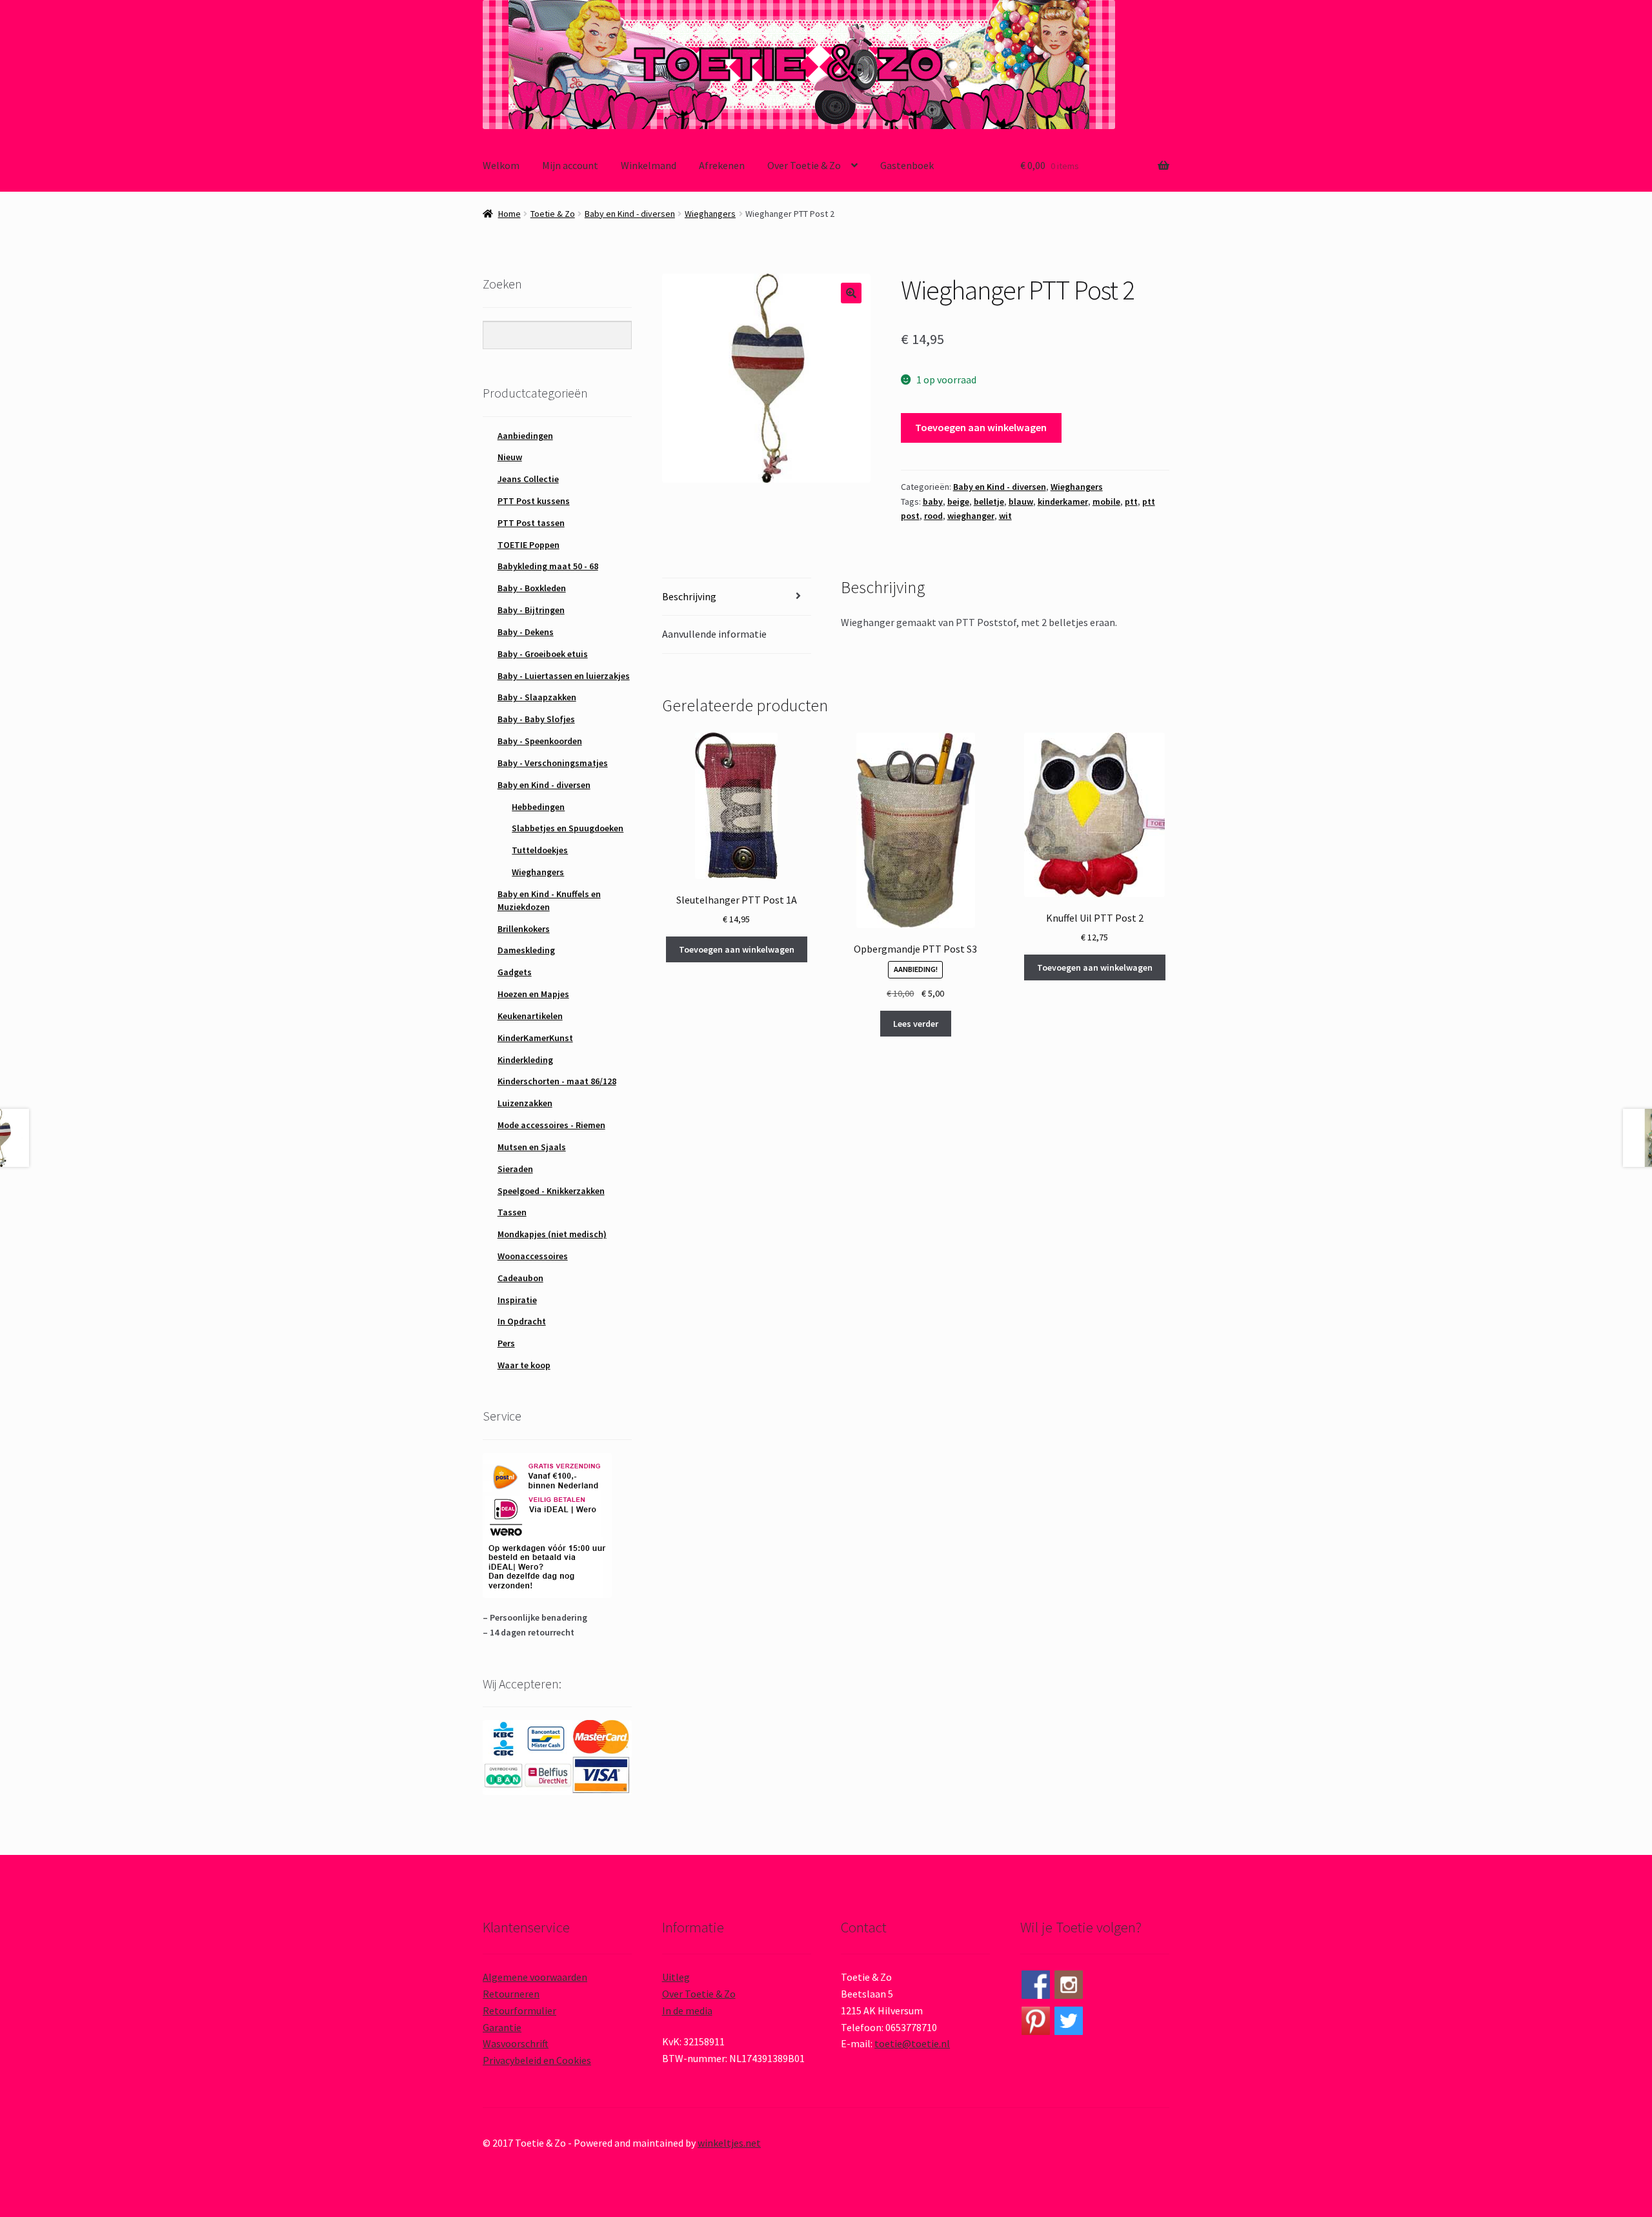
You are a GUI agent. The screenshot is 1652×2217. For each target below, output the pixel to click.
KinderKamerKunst (535, 1038)
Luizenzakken (525, 1103)
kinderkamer (1063, 501)
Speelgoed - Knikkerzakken (551, 1191)
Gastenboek (907, 165)
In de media (687, 2010)
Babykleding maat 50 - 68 (548, 566)
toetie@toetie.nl (912, 2043)
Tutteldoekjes (540, 850)
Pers (506, 1343)
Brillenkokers (524, 929)
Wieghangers (710, 214)
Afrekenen (722, 165)
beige (958, 501)
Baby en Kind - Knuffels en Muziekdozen (549, 900)
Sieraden (515, 1169)
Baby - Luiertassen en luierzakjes (564, 676)
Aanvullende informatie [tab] (714, 634)
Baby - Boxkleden (532, 588)
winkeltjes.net (729, 2143)
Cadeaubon (520, 1278)
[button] (851, 293)
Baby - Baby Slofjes (536, 719)
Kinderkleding (525, 1060)
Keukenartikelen (530, 1016)
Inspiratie (517, 1300)
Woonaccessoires (533, 1256)
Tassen (512, 1212)
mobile (1106, 501)
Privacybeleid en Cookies (537, 2060)
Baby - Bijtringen (531, 610)
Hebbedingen (538, 807)
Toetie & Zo (553, 214)
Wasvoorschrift (516, 2043)
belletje (989, 501)
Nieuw (510, 457)
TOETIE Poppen (529, 545)
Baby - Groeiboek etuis (543, 654)
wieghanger (971, 516)
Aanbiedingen (525, 436)
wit (1005, 516)
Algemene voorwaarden (535, 1977)
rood (933, 516)
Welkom (501, 165)
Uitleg (676, 1977)
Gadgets (515, 972)
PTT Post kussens (534, 501)
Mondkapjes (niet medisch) (552, 1234)
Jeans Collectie (528, 479)
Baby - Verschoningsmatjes (553, 763)
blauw (1021, 501)
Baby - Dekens (526, 632)
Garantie (502, 2027)
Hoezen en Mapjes (533, 994)
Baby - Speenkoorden (540, 741)
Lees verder (916, 1024)
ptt (1131, 501)
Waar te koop (524, 1365)
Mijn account (570, 165)
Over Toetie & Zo (804, 165)
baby (933, 501)
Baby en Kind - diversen (630, 214)
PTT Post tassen (531, 523)
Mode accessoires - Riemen (551, 1125)
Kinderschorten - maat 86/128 (557, 1081)
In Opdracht (522, 1321)
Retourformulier (519, 2010)
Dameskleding (526, 950)
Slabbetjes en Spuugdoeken (568, 828)
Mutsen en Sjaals (532, 1147)
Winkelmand (649, 165)
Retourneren (511, 1994)
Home (509, 214)
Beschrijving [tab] (689, 596)
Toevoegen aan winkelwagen (981, 427)
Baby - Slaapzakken (537, 697)
